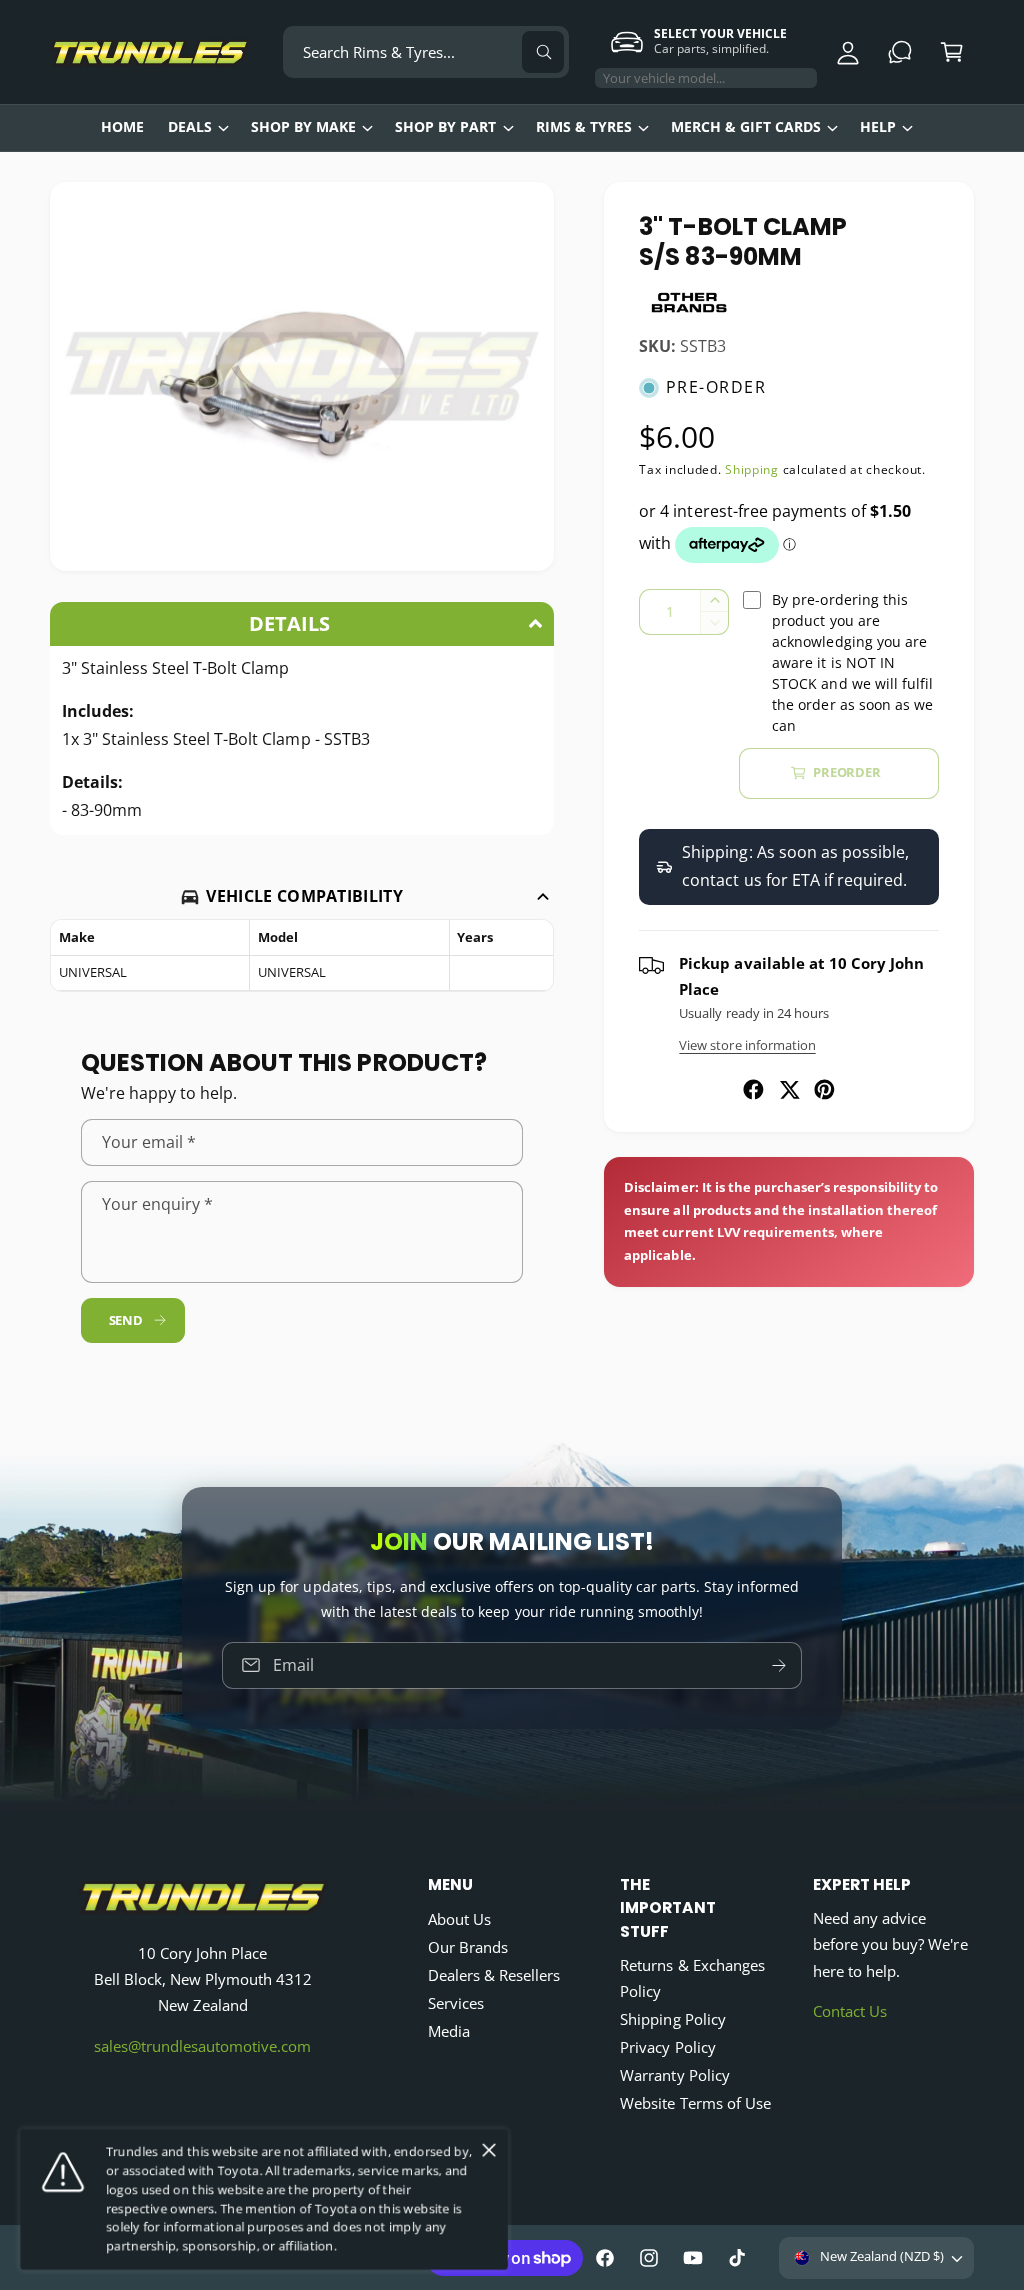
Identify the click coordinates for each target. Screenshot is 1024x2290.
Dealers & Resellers (494, 1975)
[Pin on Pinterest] (824, 1089)
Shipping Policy (672, 2019)
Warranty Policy (674, 2075)
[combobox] (425, 52)
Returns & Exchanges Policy (692, 1978)
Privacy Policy (667, 2047)
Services (456, 2003)
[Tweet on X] (789, 1089)
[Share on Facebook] (753, 1089)
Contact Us (850, 2011)
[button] (952, 52)
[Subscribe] (779, 1665)
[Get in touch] (900, 52)
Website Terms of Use (695, 2103)
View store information (747, 1045)
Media (449, 2031)
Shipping (752, 469)
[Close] (489, 2150)
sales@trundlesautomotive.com (202, 2046)
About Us (459, 1919)
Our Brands (468, 1947)
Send (126, 1320)
